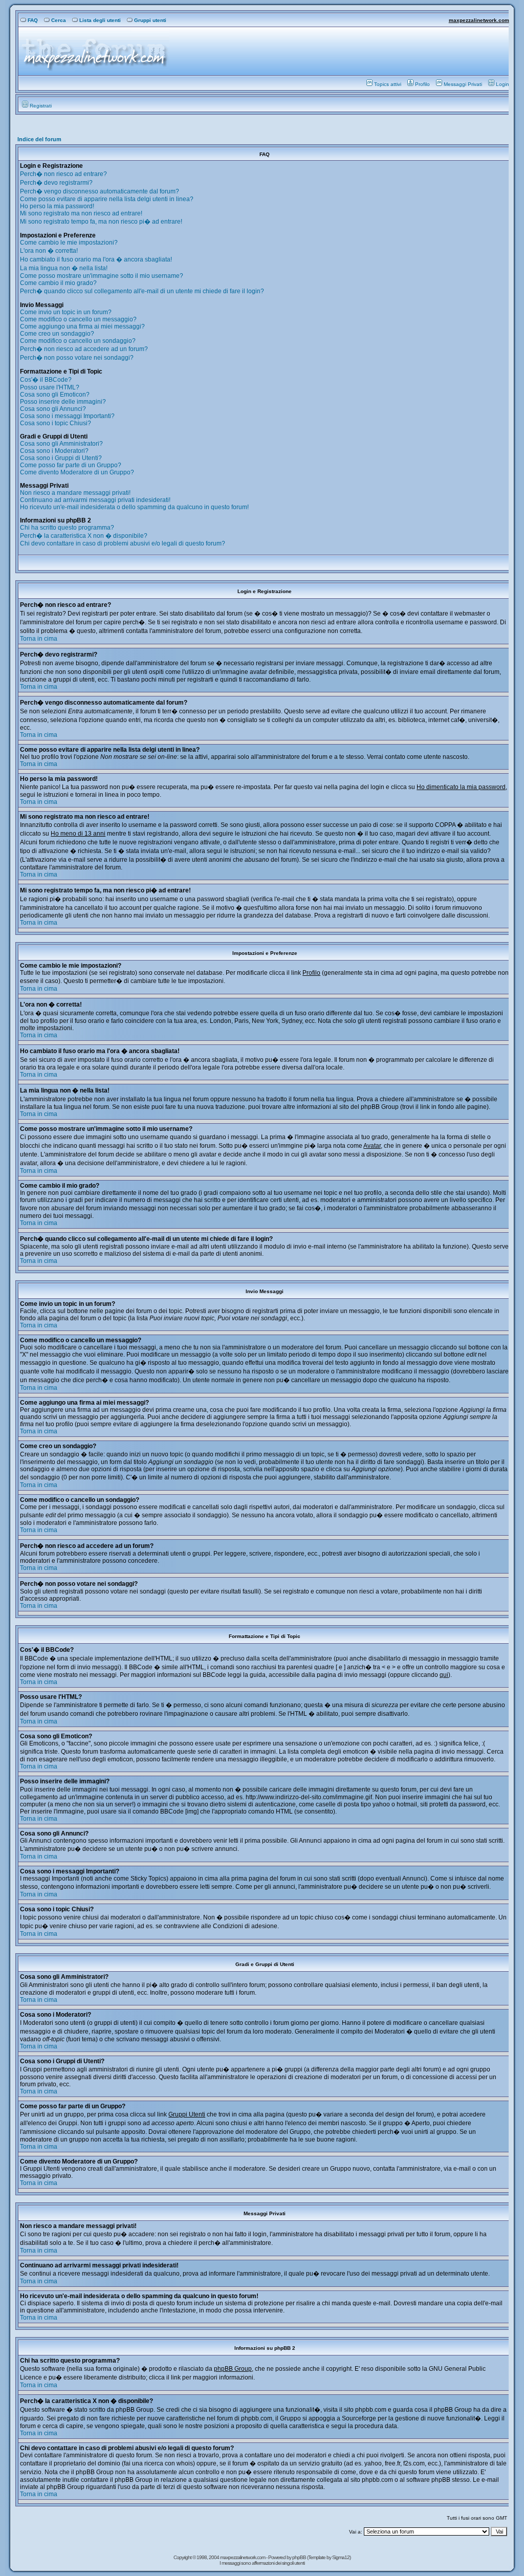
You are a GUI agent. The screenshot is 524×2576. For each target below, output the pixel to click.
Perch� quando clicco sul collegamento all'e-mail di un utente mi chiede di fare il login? (142, 291)
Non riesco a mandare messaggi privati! (75, 493)
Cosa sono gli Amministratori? (61, 444)
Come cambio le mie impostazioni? (69, 243)
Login (503, 84)
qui (444, 1675)
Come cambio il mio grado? (58, 283)
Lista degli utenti (100, 20)
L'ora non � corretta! (49, 251)
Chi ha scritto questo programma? (67, 528)
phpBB (300, 2557)
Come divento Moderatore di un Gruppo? (77, 472)
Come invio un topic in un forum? (66, 312)
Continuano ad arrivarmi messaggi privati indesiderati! (95, 500)
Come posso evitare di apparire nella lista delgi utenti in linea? (107, 199)
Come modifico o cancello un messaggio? (78, 319)
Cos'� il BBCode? (46, 380)
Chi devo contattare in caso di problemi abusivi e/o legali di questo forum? (123, 543)
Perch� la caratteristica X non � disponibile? (84, 536)
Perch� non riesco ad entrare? (63, 174)
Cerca (59, 20)
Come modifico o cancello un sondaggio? (78, 341)
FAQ (33, 20)
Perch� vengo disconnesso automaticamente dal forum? (100, 191)
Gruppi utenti (150, 20)
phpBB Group (233, 2369)
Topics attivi (388, 84)
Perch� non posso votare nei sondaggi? (77, 358)
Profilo (422, 84)
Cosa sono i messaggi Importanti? (67, 416)
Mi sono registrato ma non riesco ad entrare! (81, 213)
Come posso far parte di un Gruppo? (71, 465)
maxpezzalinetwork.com (479, 20)
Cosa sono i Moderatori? (54, 451)
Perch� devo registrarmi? (56, 183)
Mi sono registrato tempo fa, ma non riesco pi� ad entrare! (101, 222)
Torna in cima (39, 639)
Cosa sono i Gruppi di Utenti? (61, 458)
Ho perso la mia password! (57, 206)
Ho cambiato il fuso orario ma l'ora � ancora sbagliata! (96, 259)
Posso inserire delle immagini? (63, 402)
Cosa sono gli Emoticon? (55, 395)
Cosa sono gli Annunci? (53, 409)
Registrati (41, 106)
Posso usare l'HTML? (50, 387)
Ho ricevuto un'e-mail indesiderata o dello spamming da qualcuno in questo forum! (134, 507)
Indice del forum (39, 139)
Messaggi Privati (463, 84)
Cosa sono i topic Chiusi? (56, 423)
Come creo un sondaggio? (57, 334)
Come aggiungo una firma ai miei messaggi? (82, 326)
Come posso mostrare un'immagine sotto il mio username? (102, 276)
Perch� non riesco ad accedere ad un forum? (84, 349)
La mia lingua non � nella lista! (64, 268)
